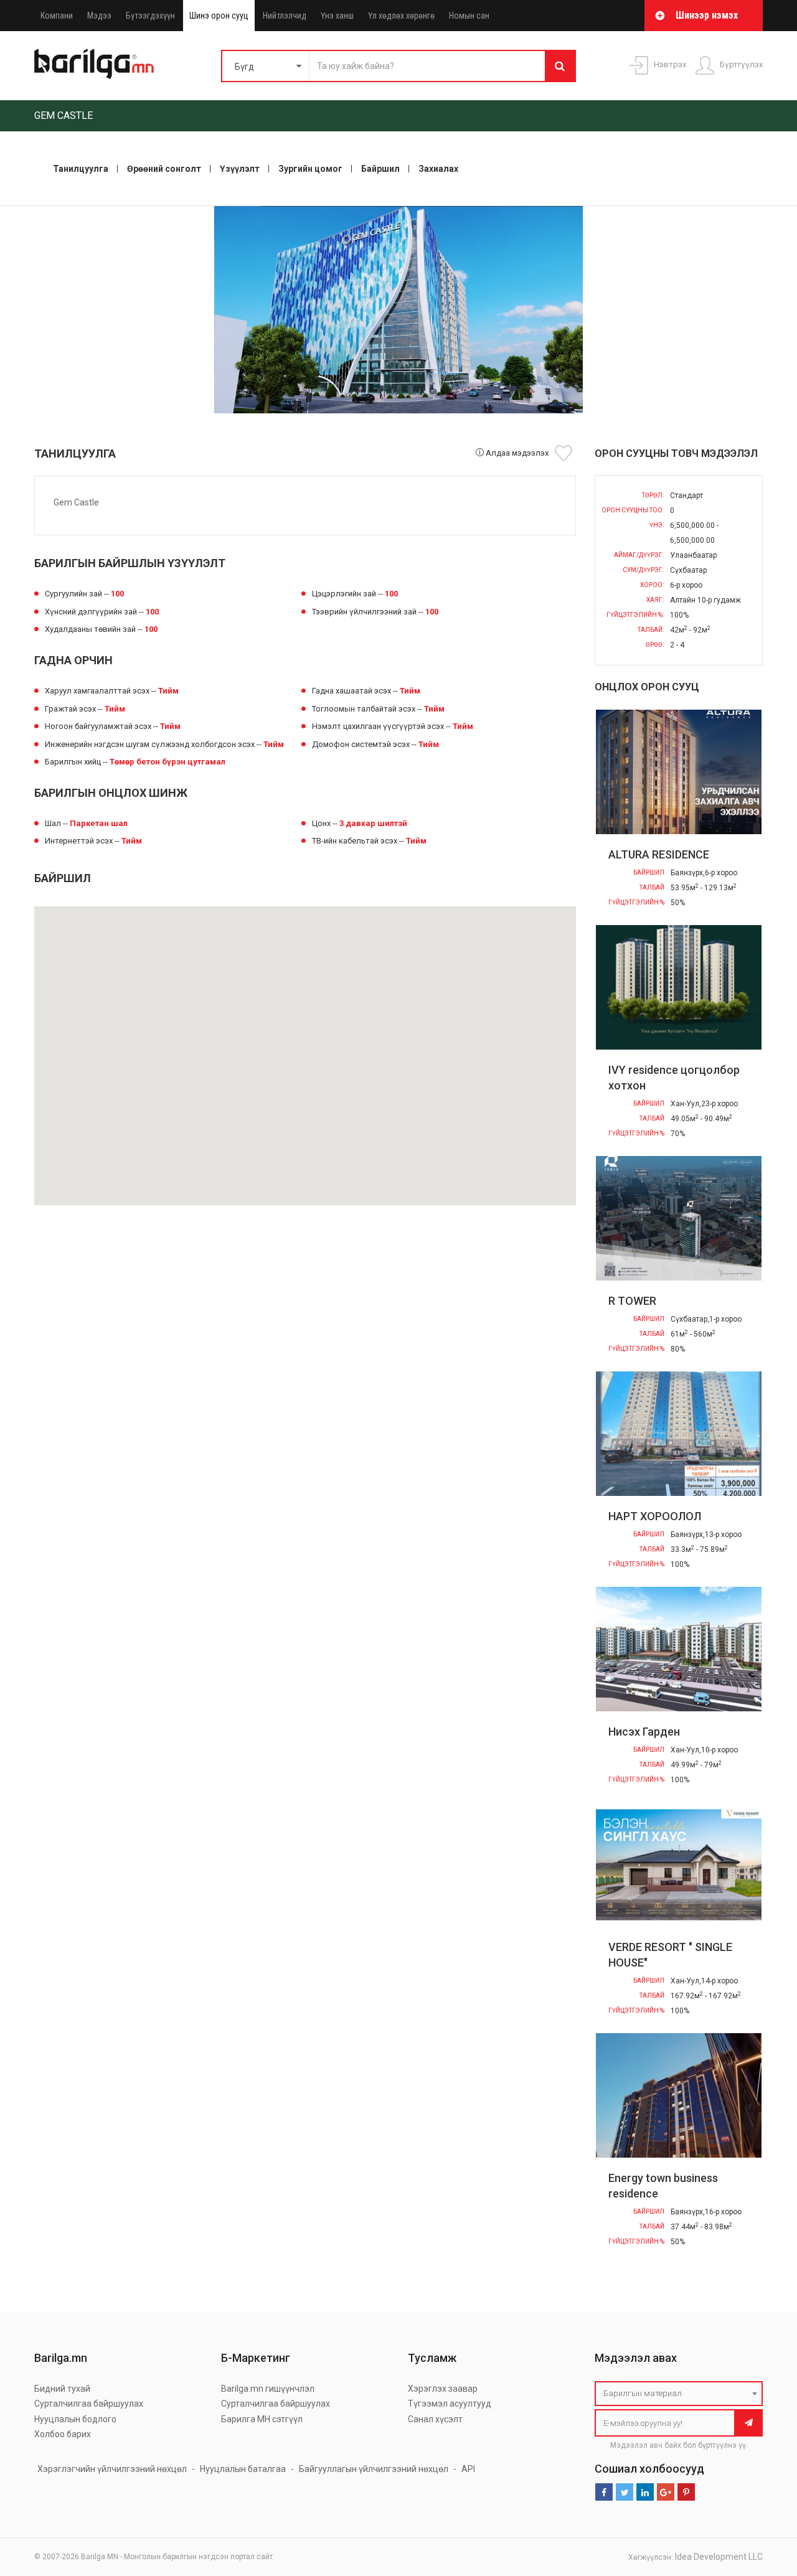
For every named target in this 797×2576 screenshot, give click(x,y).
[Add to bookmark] (565, 453)
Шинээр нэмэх (707, 15)
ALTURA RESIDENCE (659, 854)
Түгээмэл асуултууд (450, 2404)
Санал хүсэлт (435, 2419)
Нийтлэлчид (285, 16)
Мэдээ (99, 16)
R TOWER (632, 1301)
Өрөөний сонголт (164, 169)
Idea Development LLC (719, 2557)
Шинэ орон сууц (219, 16)
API (468, 2469)
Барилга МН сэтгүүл (262, 2419)
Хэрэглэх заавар (443, 2389)
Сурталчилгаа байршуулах (89, 2404)
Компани (57, 16)
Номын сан (469, 16)
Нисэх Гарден (644, 1732)
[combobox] (679, 2394)
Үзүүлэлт (240, 169)
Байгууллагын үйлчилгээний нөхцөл (374, 2469)
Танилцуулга (81, 169)
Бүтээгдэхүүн (150, 16)
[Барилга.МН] (94, 63)
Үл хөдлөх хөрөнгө (401, 16)
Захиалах (438, 169)
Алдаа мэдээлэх (516, 453)
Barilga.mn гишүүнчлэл (268, 2389)
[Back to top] (764, 2504)
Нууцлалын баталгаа (243, 2469)
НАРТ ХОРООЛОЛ (655, 1516)
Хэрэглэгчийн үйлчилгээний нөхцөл (112, 2469)
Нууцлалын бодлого (75, 2419)
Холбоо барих (63, 2434)
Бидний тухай (62, 2389)
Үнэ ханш (337, 16)
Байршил (380, 169)
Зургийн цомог (310, 169)
